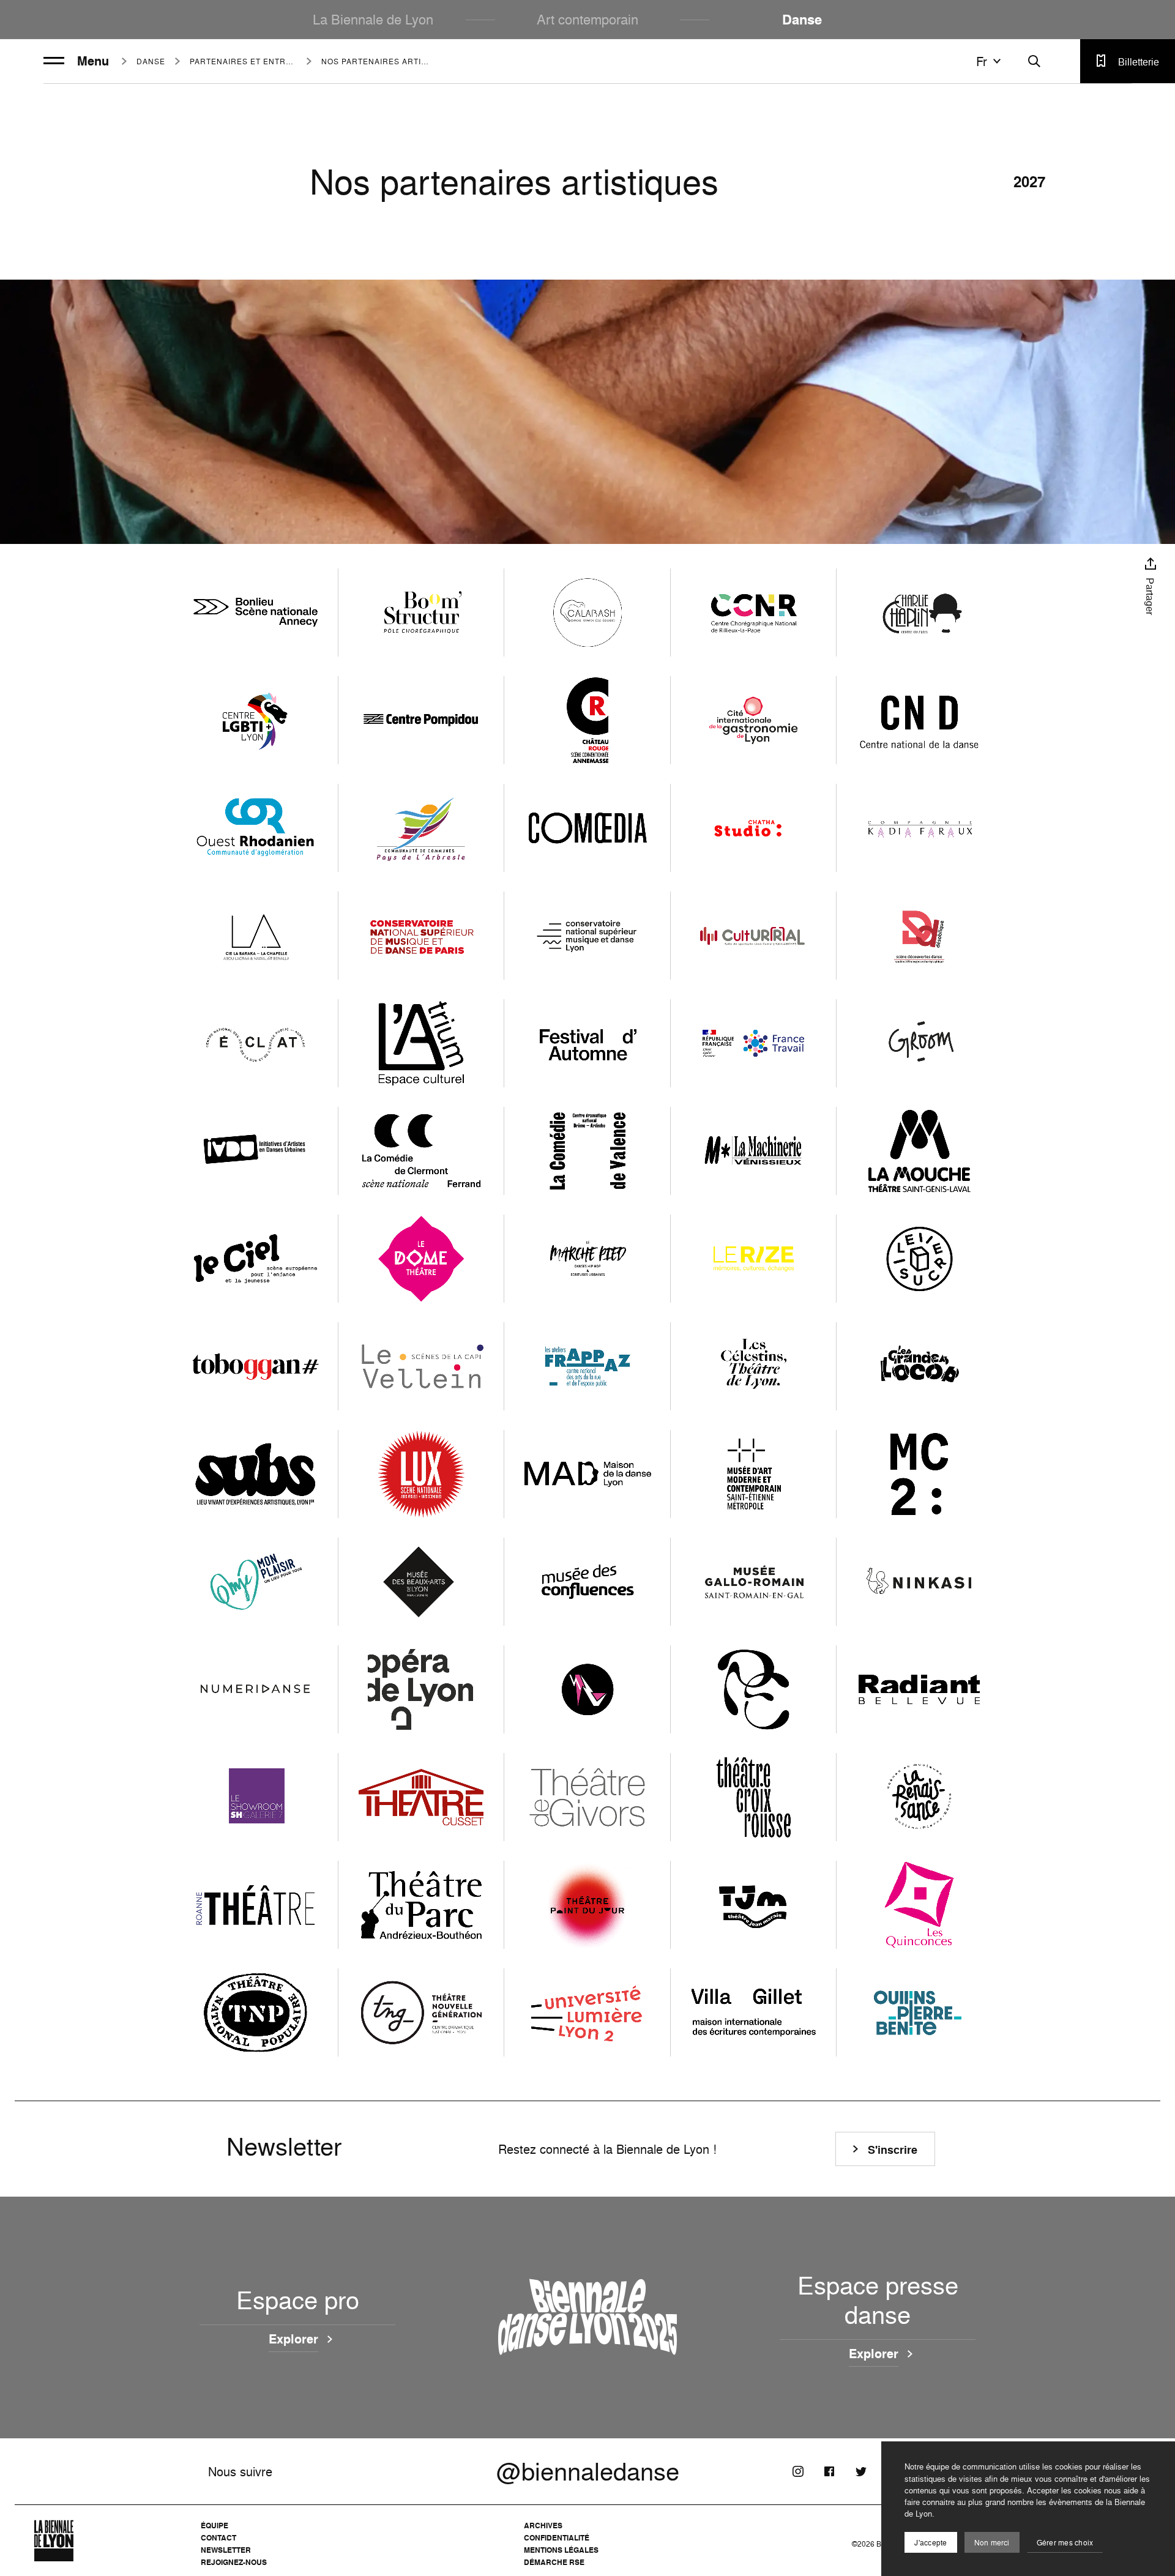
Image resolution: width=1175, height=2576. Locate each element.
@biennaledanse (588, 2471)
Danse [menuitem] (802, 20)
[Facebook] (829, 2471)
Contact (218, 2538)
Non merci (992, 2543)
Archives (543, 2526)
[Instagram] (798, 2471)
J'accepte (931, 2543)
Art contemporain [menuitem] (587, 19)
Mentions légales (561, 2550)
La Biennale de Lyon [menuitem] (373, 19)
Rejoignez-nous (234, 2562)
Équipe (214, 2526)
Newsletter (226, 2550)
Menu (93, 61)
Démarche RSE (554, 2562)
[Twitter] (860, 2471)
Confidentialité (557, 2538)
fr (982, 61)
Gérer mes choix (1065, 2543)
